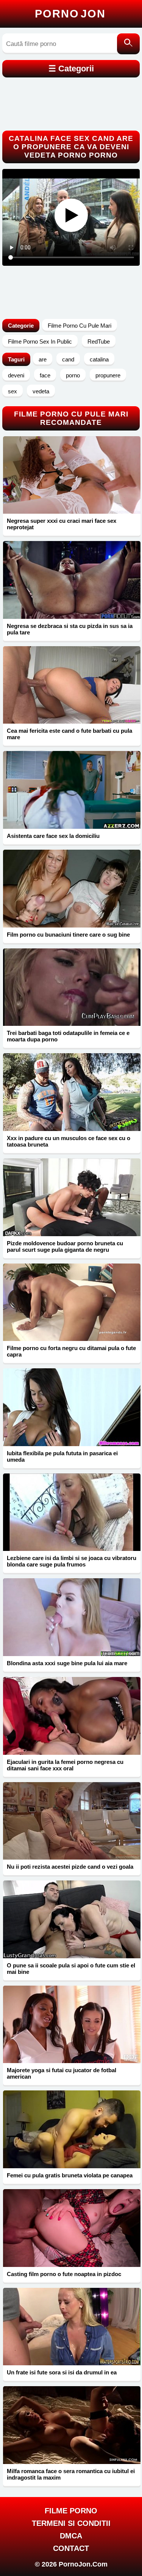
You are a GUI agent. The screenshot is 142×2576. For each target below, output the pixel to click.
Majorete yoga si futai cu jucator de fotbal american (62, 2073)
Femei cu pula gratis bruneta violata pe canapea (70, 2175)
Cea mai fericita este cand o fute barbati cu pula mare (69, 734)
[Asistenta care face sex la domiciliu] (72, 790)
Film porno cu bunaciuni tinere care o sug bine (68, 935)
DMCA (71, 2536)
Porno (70, 14)
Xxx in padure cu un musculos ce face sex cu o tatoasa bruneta (69, 1141)
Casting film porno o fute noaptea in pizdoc (64, 2274)
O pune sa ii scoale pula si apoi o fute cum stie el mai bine (71, 1969)
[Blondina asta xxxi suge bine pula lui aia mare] (72, 1617)
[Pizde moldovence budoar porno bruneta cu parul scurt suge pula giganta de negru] (72, 1197)
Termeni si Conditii (71, 2523)
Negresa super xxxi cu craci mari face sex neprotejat (62, 524)
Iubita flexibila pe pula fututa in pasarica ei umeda (62, 1456)
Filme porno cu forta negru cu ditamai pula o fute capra (71, 1351)
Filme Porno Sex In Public (40, 342)
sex (12, 391)
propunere (108, 375)
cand (68, 359)
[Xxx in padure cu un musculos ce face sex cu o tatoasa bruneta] (72, 1092)
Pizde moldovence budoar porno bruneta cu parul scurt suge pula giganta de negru (65, 1246)
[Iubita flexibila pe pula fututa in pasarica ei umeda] (72, 1407)
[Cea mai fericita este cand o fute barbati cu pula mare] (72, 685)
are (43, 359)
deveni (16, 375)
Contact (71, 2548)
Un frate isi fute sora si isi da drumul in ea (62, 2372)
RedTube (99, 342)
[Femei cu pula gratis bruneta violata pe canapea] (72, 2129)
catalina (99, 359)
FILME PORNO (71, 2511)
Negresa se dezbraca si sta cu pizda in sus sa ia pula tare (70, 629)
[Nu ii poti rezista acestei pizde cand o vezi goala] (72, 1821)
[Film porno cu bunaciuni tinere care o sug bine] (72, 889)
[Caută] (128, 44)
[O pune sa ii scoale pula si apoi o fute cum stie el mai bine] (72, 1919)
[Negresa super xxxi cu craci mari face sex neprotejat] (72, 475)
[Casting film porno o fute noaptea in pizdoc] (72, 2228)
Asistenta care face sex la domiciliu (53, 836)
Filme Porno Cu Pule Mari (80, 326)
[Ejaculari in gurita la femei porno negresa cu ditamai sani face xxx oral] (72, 1716)
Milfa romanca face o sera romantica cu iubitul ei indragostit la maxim (71, 2474)
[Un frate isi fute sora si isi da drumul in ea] (72, 2327)
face (45, 375)
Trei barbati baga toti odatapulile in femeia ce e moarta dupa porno (68, 1036)
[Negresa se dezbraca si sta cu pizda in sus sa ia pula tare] (72, 580)
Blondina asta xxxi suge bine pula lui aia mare (67, 1663)
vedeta (41, 391)
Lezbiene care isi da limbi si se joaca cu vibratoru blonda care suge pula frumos (72, 1561)
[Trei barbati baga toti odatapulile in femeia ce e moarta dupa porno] (72, 987)
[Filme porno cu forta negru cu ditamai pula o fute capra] (72, 1302)
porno (73, 375)
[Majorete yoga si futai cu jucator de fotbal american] (72, 2025)
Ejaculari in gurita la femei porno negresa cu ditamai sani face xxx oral (65, 1765)
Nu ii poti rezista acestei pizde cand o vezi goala (70, 1867)
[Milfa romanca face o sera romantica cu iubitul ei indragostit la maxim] (72, 2425)
